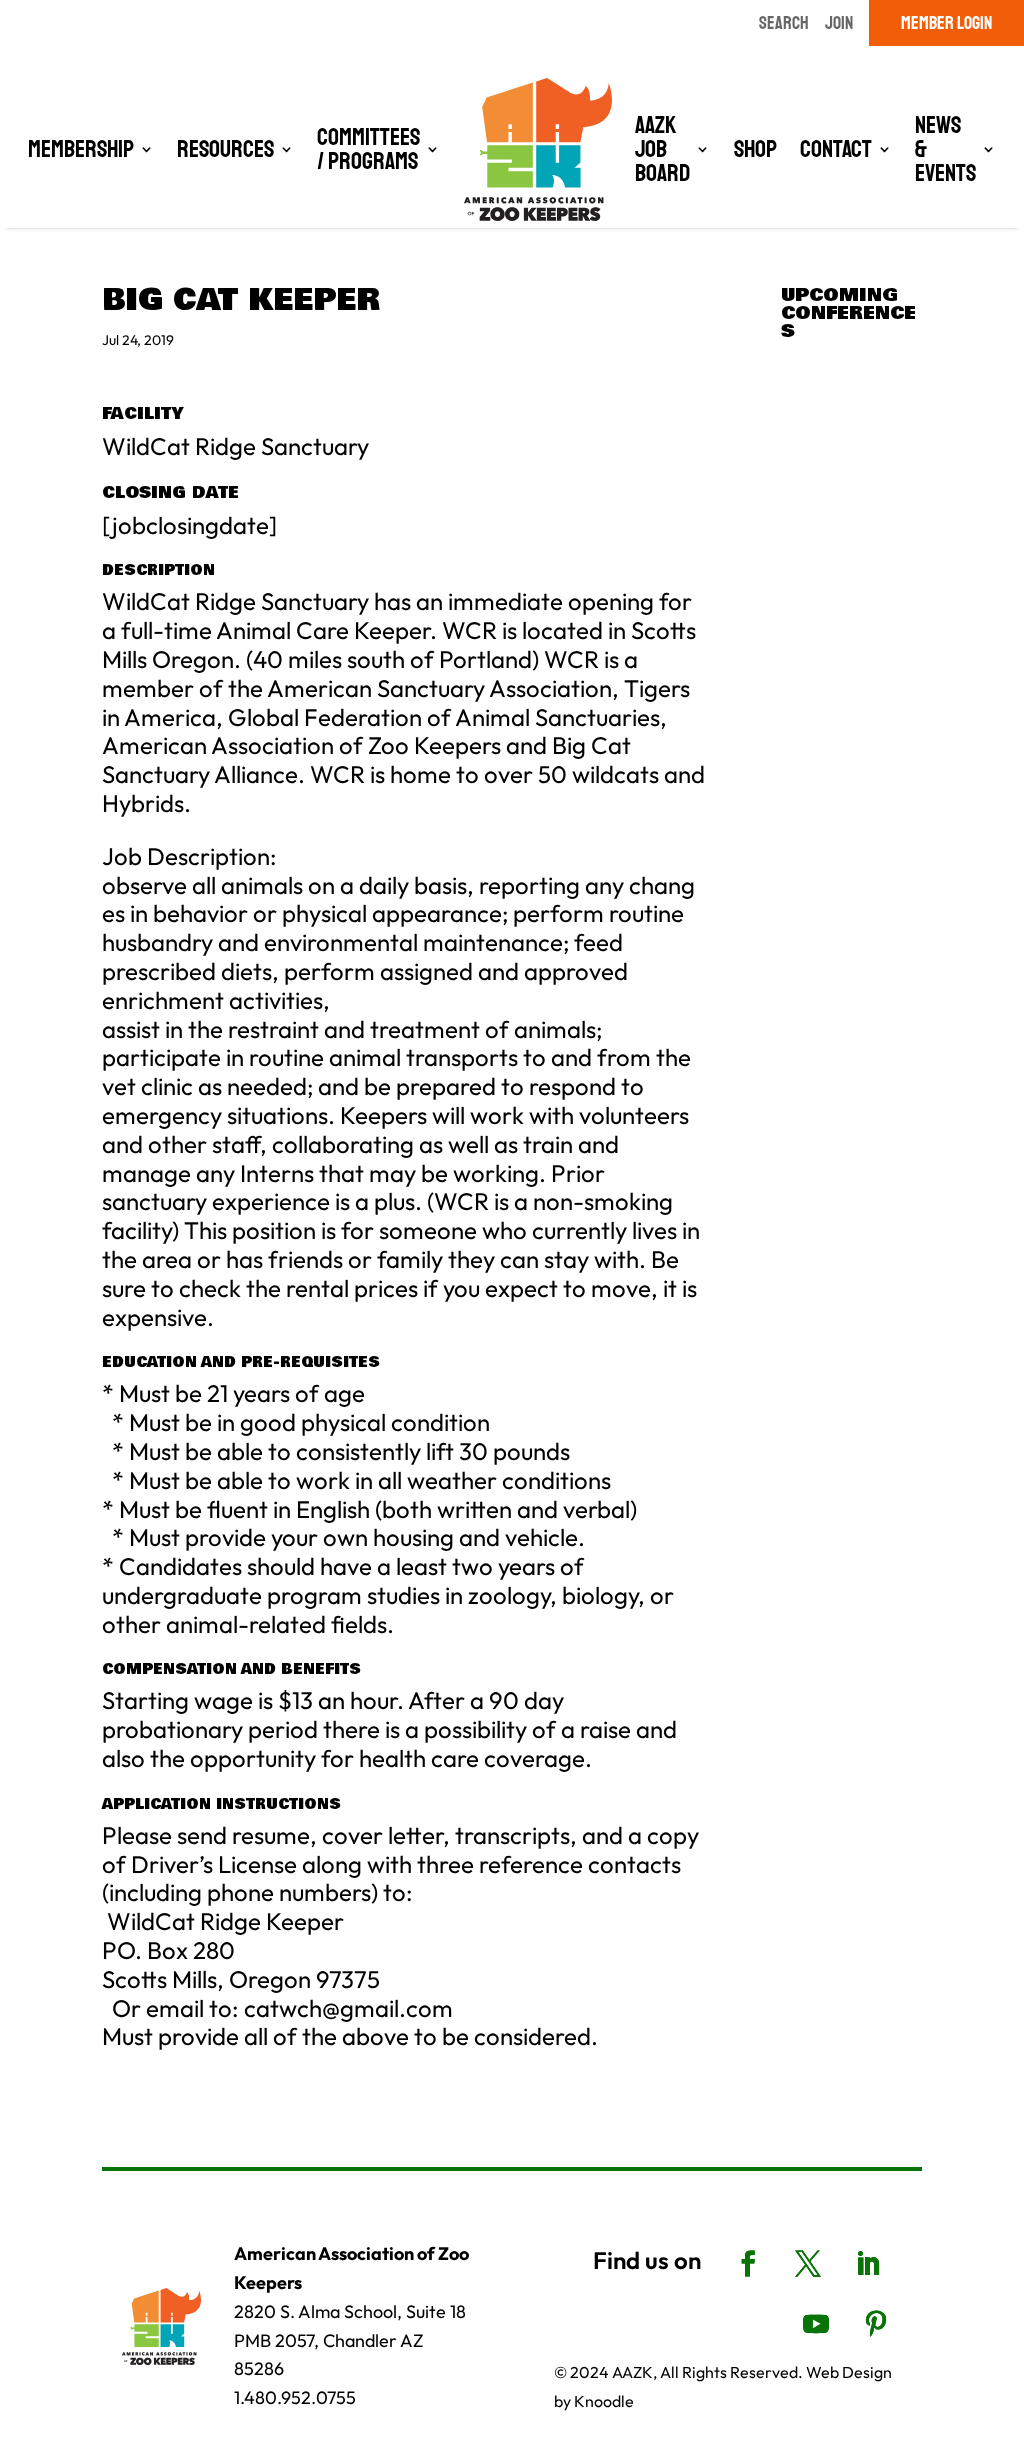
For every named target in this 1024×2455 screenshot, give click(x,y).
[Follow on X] (808, 2264)
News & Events (945, 149)
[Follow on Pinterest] (876, 2324)
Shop (755, 149)
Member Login (946, 23)
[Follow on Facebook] (748, 2264)
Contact (836, 149)
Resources (225, 149)
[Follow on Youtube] (816, 2324)
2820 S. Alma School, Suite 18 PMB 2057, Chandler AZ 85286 (350, 2340)
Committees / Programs (368, 149)
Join (839, 23)
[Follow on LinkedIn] (868, 2264)
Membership (81, 149)
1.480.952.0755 (295, 2397)
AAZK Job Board (662, 149)
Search (784, 23)
